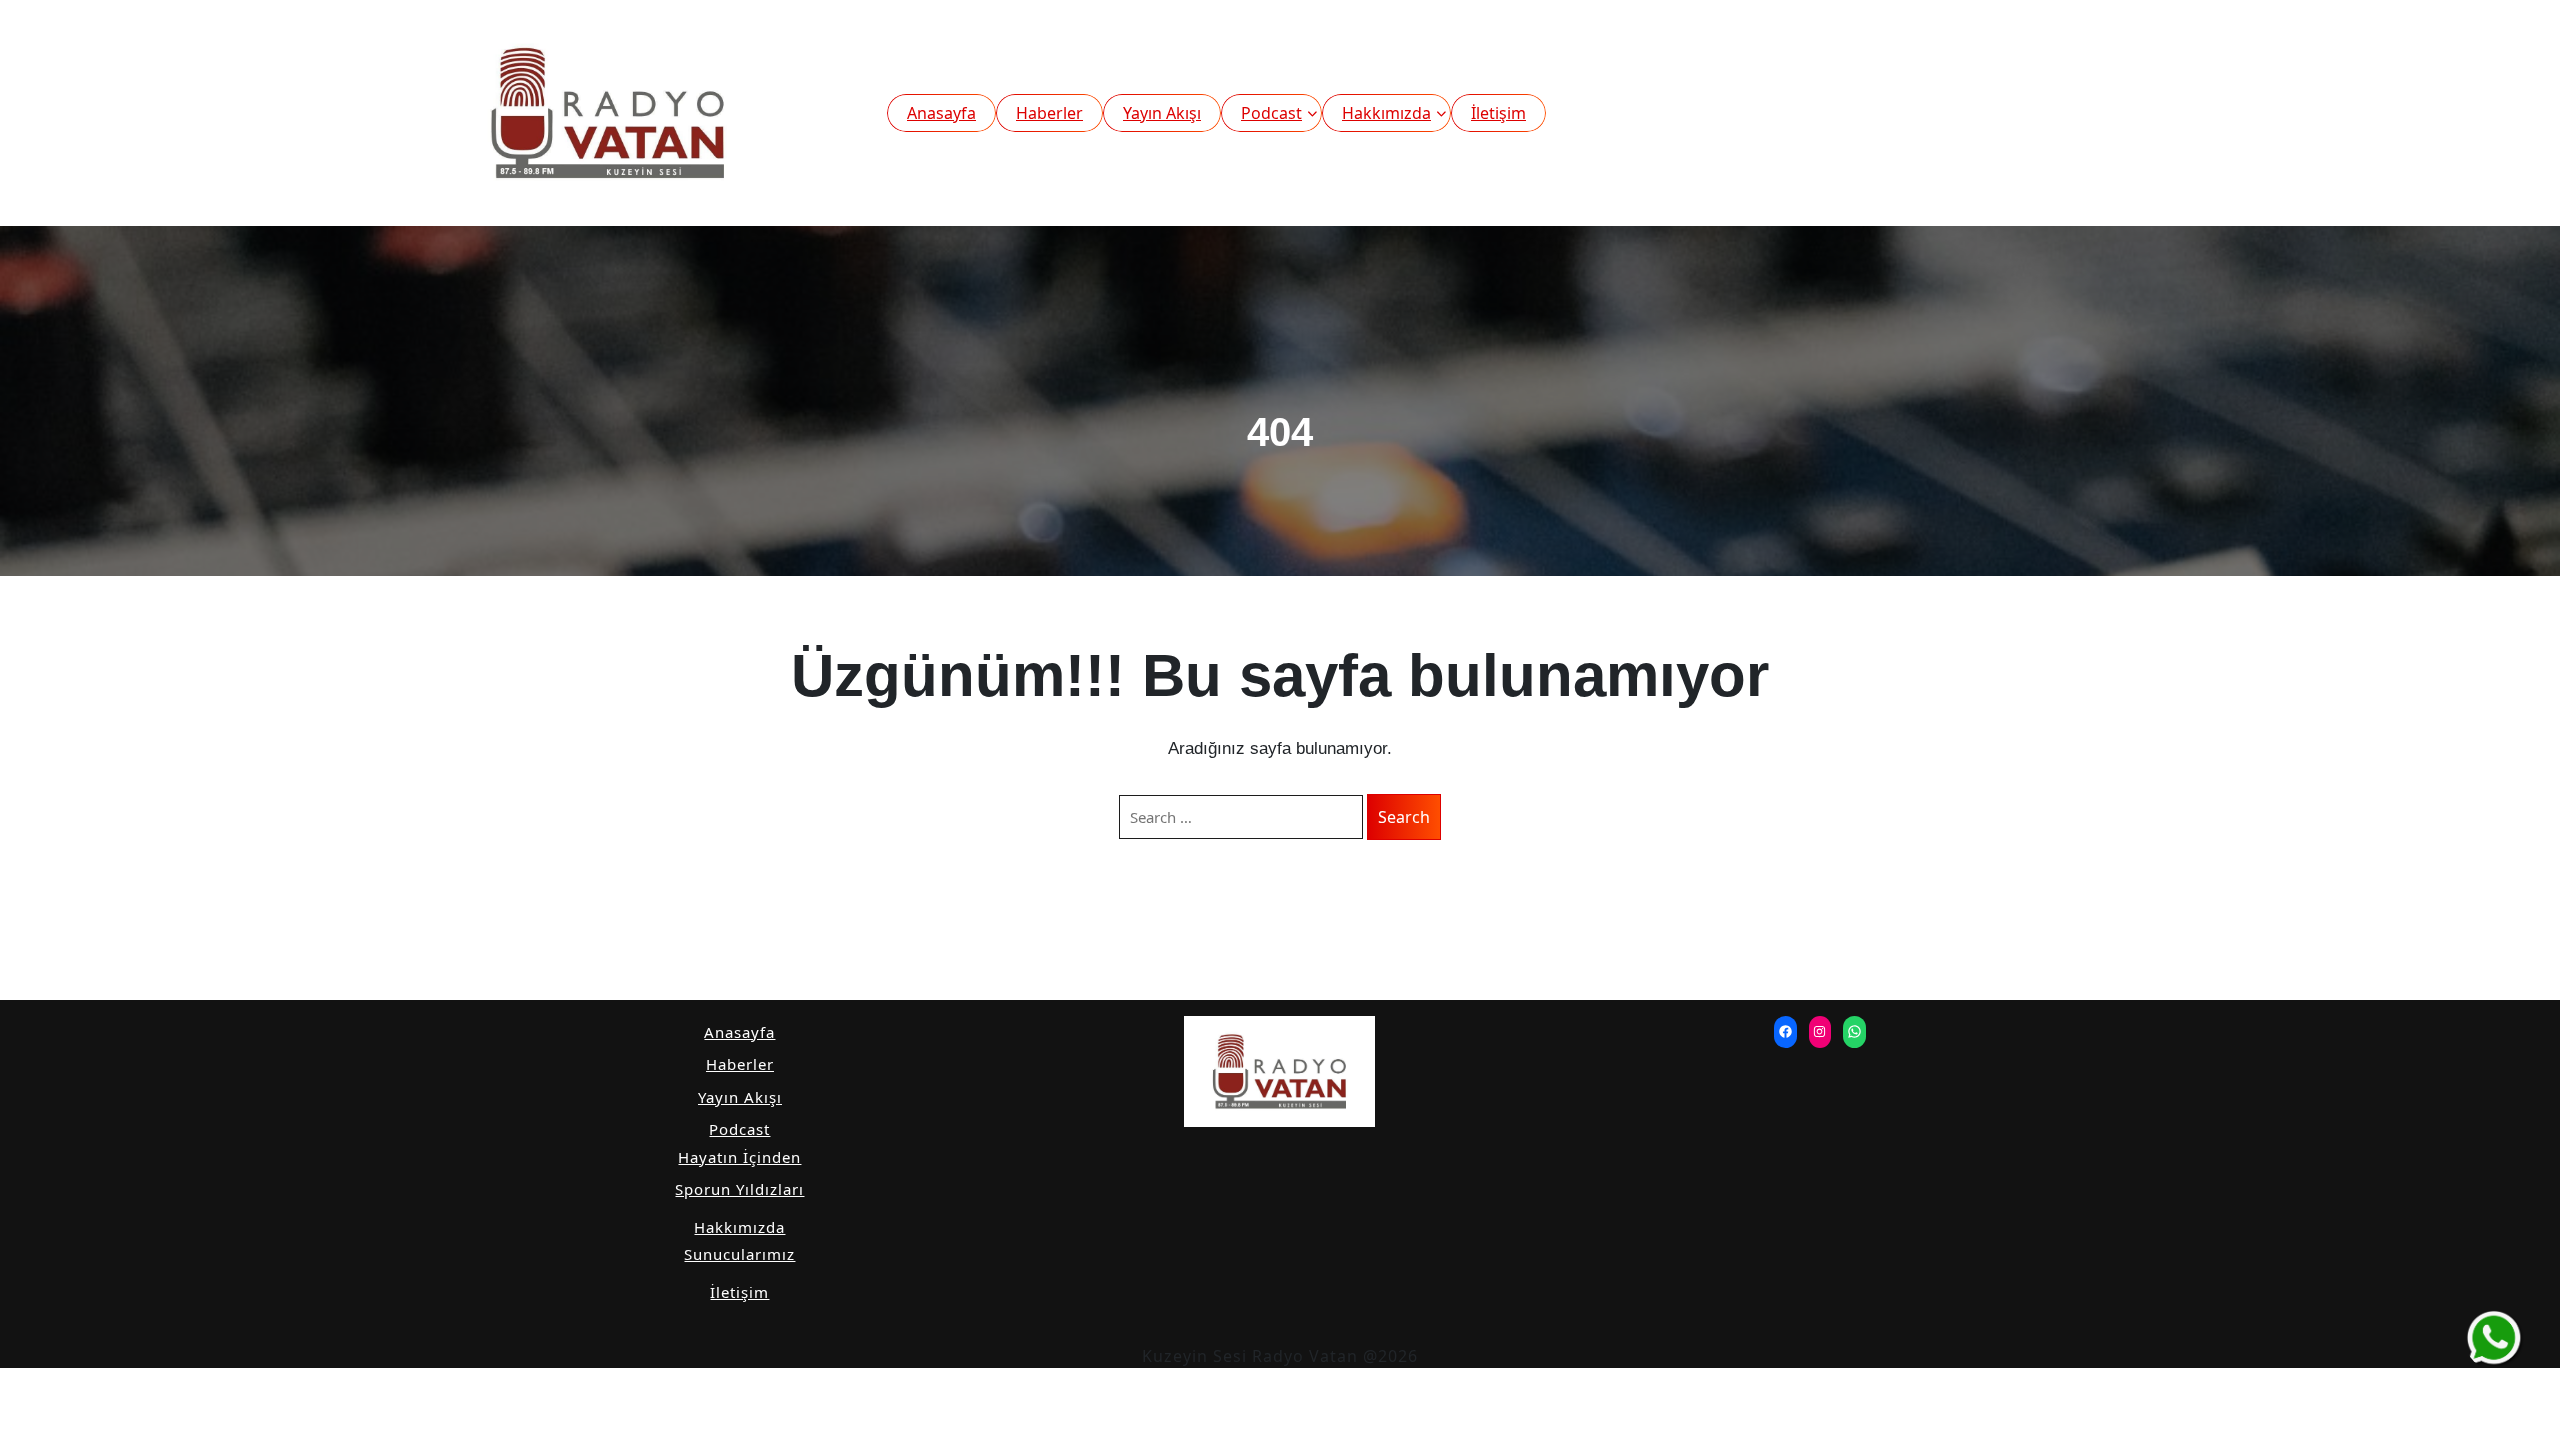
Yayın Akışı (1162, 113)
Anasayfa (941, 113)
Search (1404, 817)
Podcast (1271, 113)
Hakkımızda (1386, 113)
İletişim (1498, 113)
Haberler (1049, 113)
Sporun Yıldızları (739, 1189)
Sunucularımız (739, 1254)
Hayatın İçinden (739, 1157)
